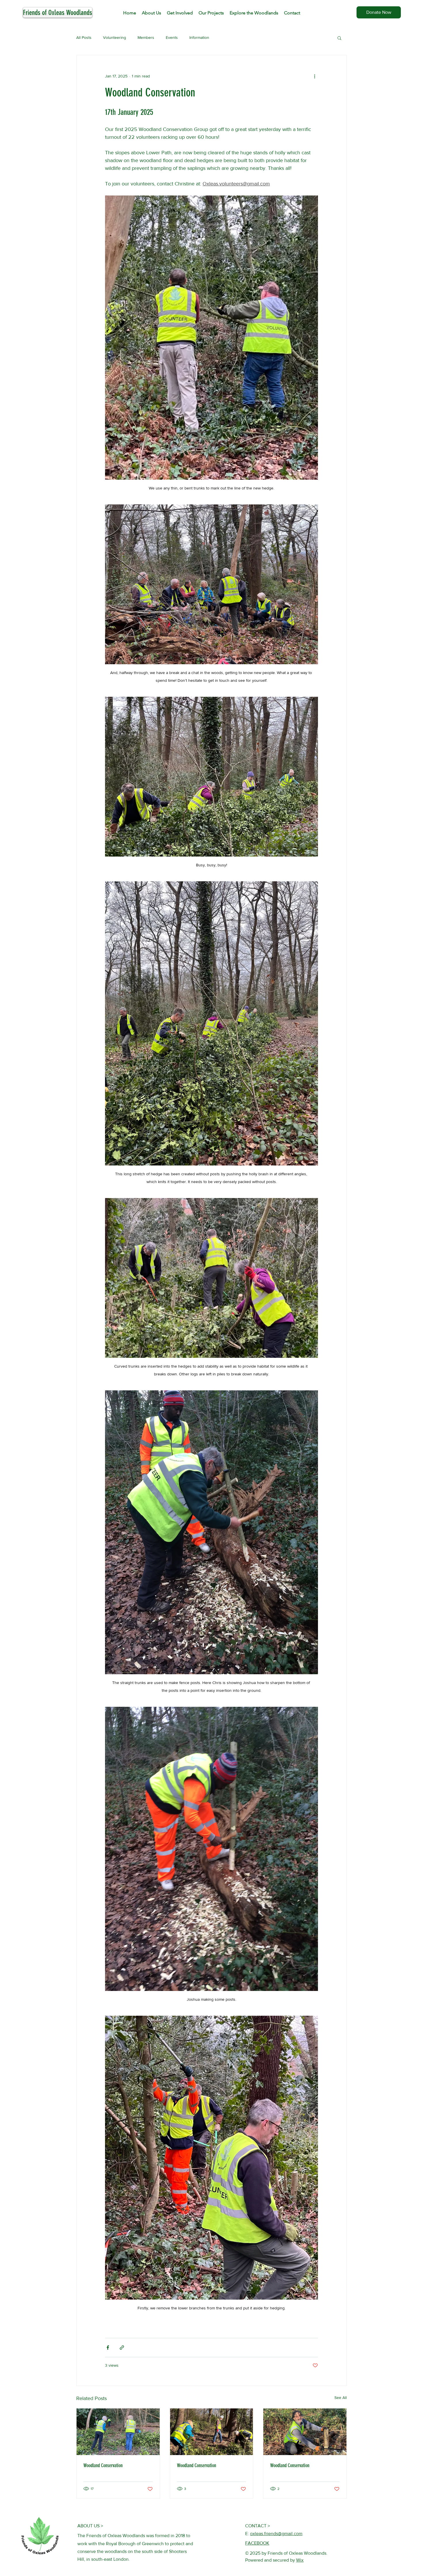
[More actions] (315, 76)
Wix (300, 2560)
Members (146, 37)
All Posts (84, 37)
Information (199, 37)
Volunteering (115, 37)
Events (172, 37)
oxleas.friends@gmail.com (276, 2534)
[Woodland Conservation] (212, 2432)
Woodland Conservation (103, 2465)
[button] (339, 38)
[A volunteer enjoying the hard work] (305, 2432)
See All (341, 2397)
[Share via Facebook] (108, 2348)
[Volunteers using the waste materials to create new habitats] (118, 2432)
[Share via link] (122, 2348)
